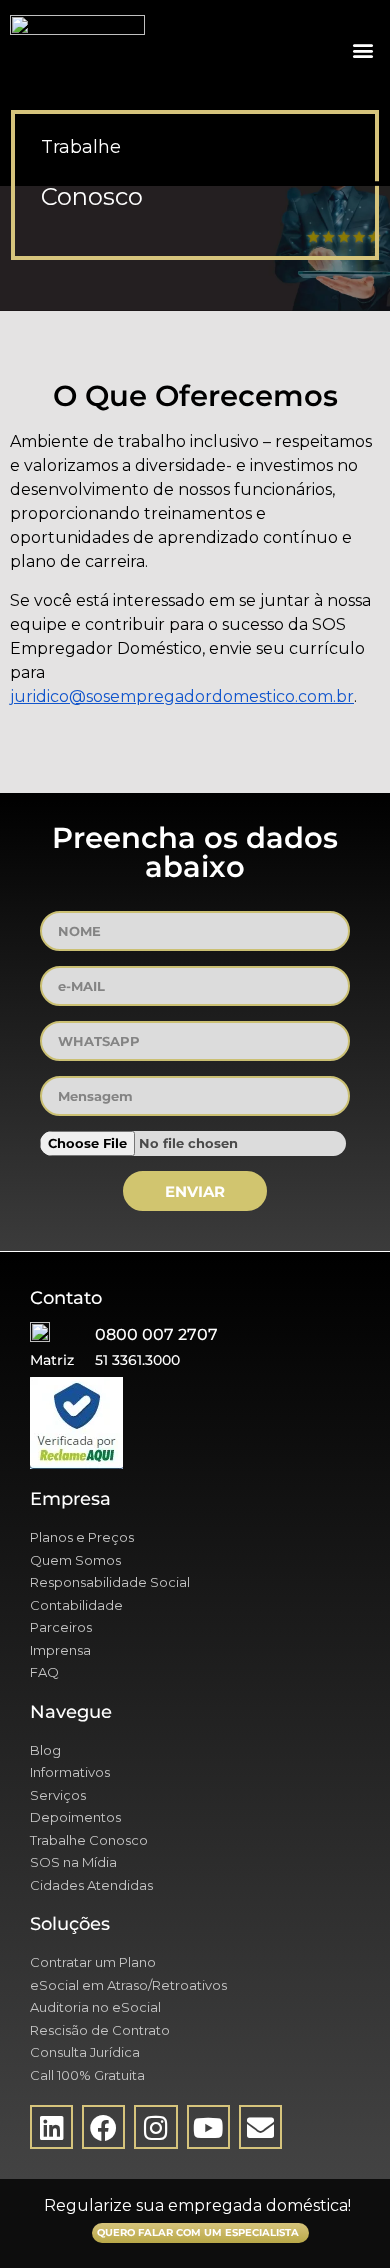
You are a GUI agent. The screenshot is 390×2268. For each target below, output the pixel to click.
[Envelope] (260, 2126)
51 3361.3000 (137, 1360)
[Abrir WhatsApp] (340, 2217)
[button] (362, 50)
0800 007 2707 (156, 1334)
